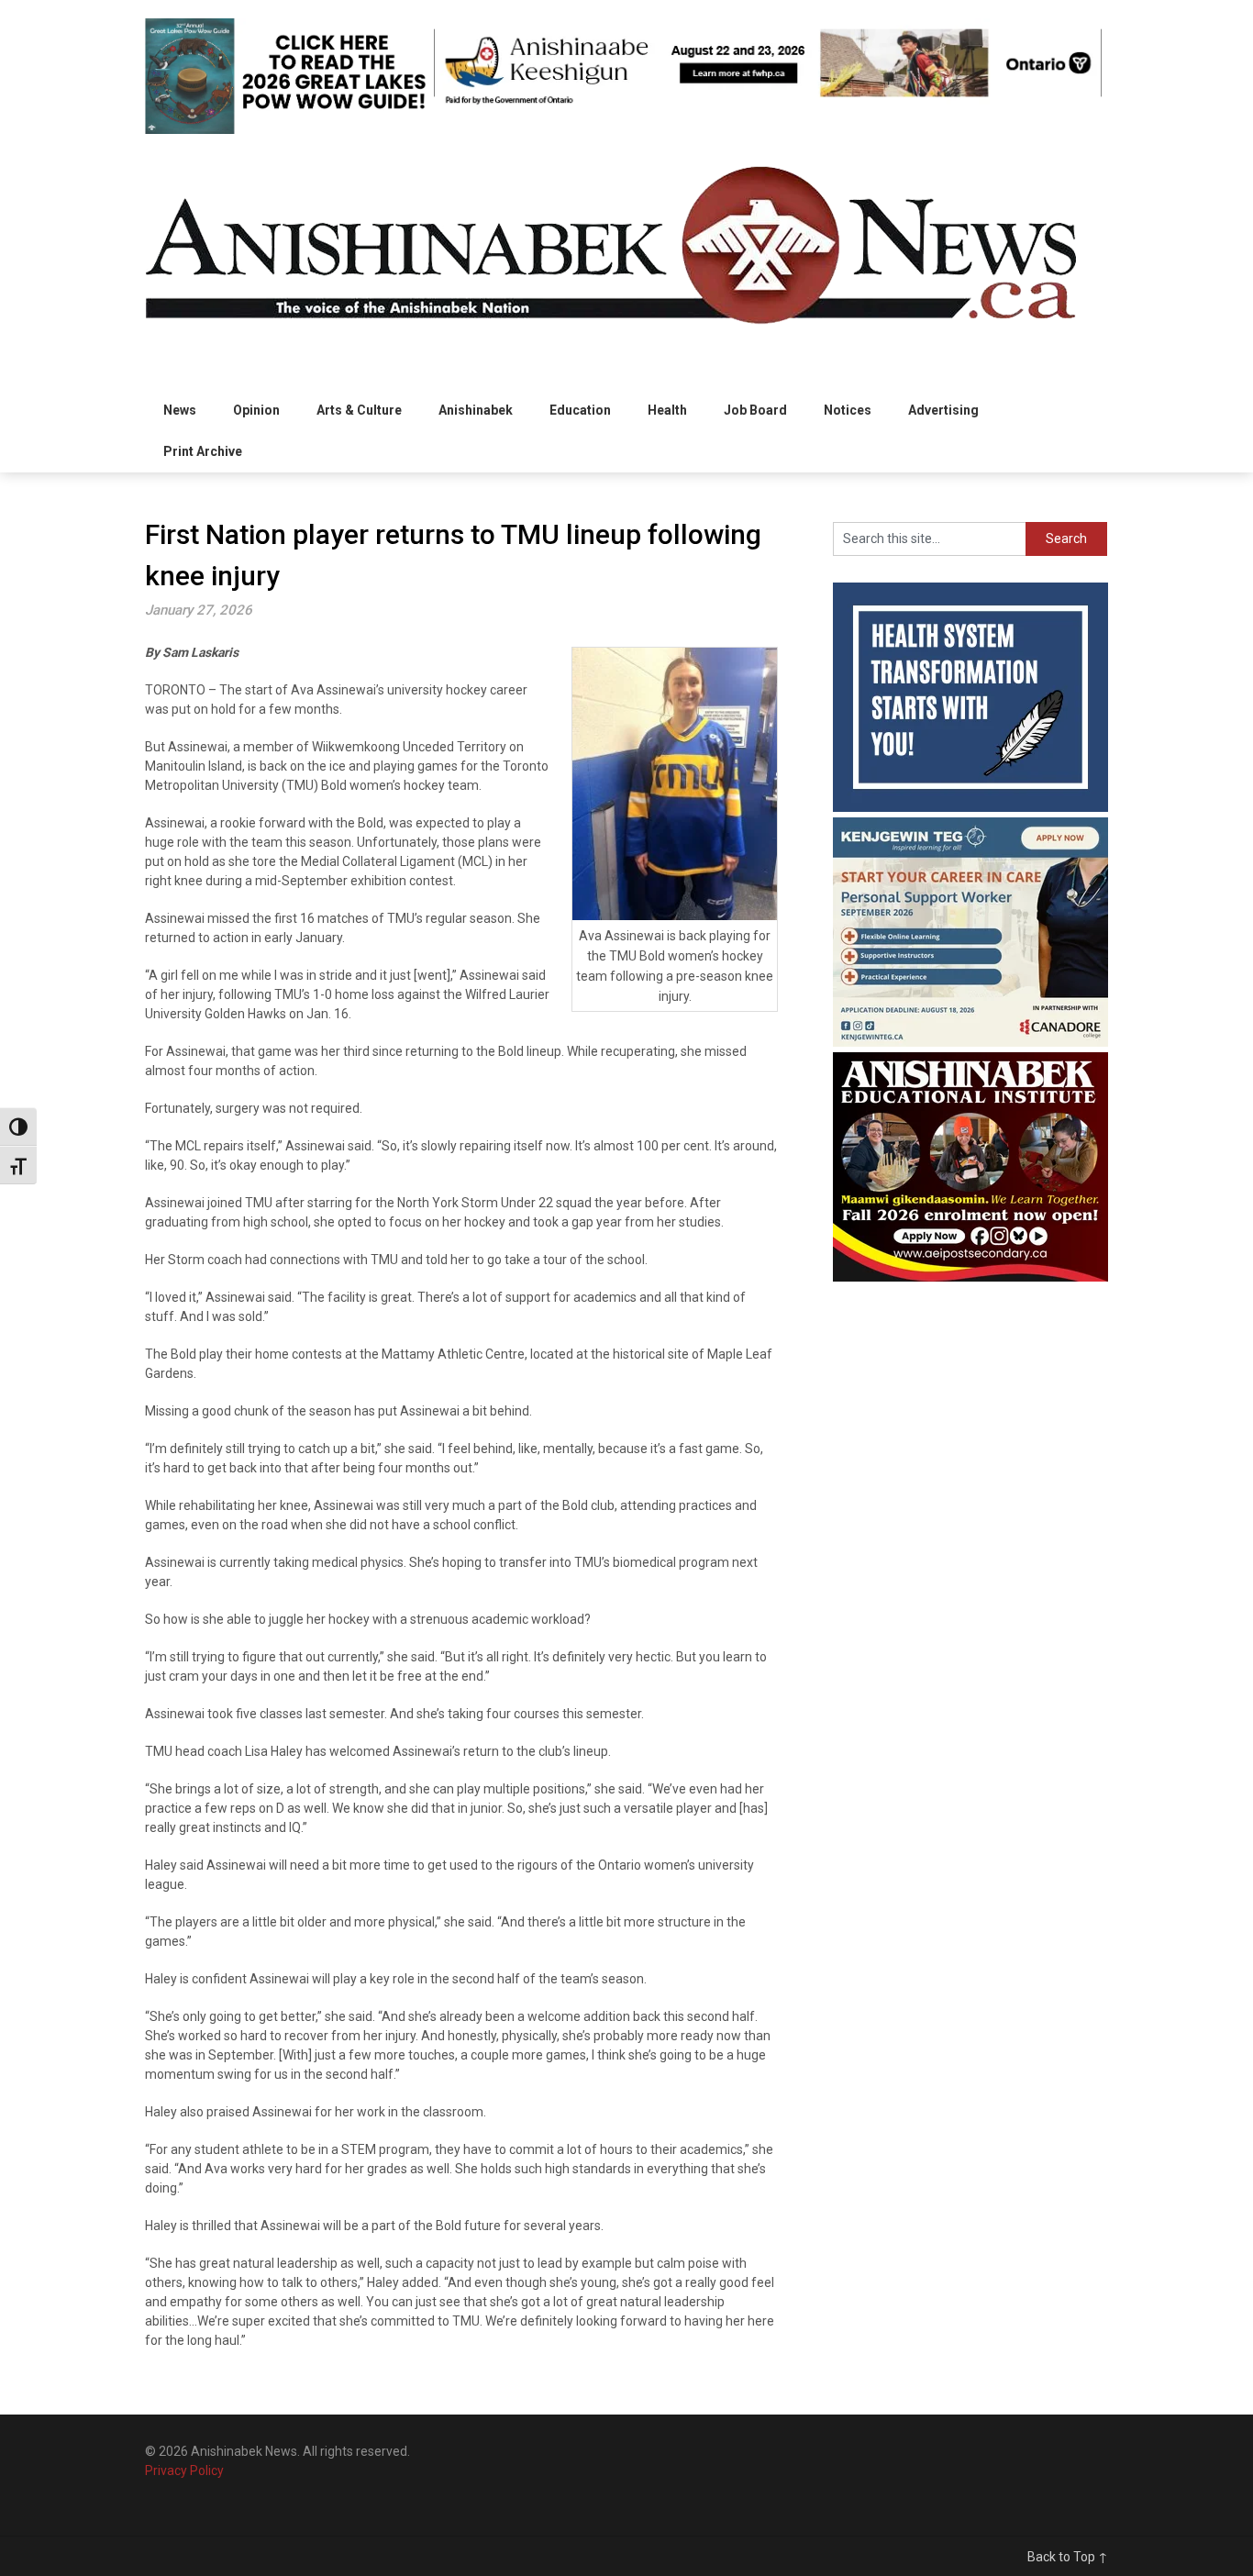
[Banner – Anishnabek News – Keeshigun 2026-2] (768, 103)
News (180, 410)
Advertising (943, 410)
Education (580, 410)
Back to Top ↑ (1068, 2557)
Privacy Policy (184, 2471)
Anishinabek (476, 410)
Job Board (755, 410)
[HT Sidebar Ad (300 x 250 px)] (970, 807)
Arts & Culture (359, 410)
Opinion (256, 410)
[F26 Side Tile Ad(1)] (970, 1277)
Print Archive (203, 451)
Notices (848, 410)
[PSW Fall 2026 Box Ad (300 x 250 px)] (970, 1042)
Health (667, 410)
